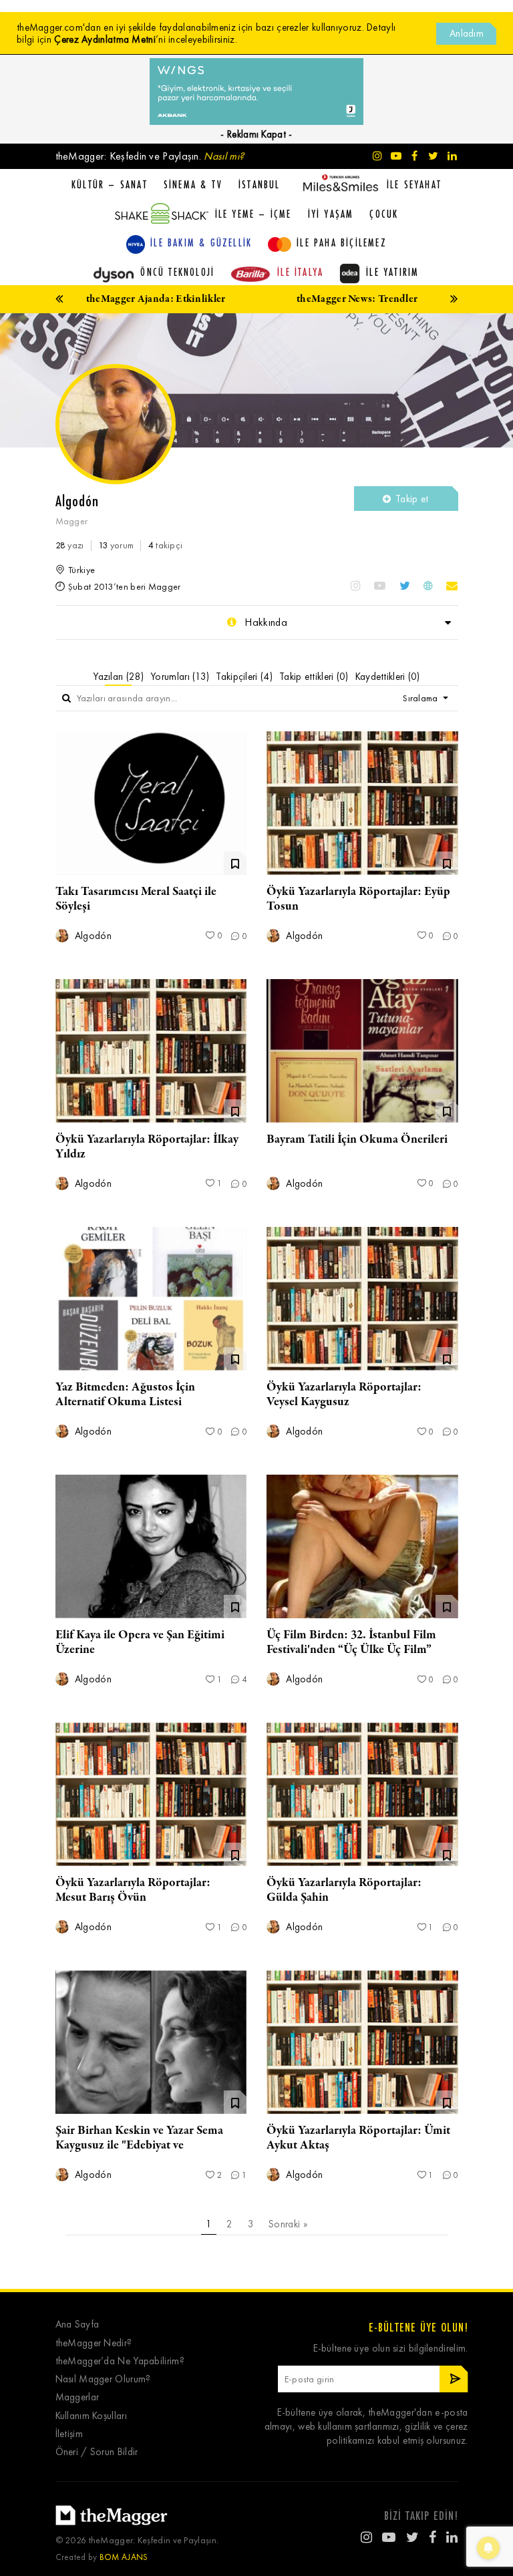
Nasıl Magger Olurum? (103, 2379)
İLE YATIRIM (392, 272)
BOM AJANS (124, 2557)
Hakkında (265, 622)
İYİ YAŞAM (331, 214)
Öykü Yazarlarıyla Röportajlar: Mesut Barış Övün (133, 1890)
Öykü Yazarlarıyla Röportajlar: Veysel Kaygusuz (344, 1395)
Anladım (467, 33)
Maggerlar (77, 2397)
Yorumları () (180, 677)
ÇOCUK (384, 214)
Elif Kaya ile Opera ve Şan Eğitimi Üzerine (140, 1642)
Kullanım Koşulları (91, 2416)
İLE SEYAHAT (414, 184)
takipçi (166, 545)
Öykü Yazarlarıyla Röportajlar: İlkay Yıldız (147, 1147)
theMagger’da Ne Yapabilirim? (120, 2361)
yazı (70, 545)
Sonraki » (288, 2224)
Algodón (92, 936)
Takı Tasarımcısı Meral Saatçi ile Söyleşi (136, 899)
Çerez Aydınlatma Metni (105, 39)
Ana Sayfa (77, 2325)
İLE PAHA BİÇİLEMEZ (342, 242)
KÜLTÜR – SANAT (110, 184)
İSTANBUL (260, 184)
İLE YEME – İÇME (253, 214)
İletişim (69, 2434)
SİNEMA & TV (193, 184)
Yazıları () (118, 677)
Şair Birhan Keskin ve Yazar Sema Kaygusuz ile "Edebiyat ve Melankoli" (139, 2145)
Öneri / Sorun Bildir (97, 2452)
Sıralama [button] (421, 698)
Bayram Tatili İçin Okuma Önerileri (357, 1139)
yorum (116, 545)
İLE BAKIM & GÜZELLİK (201, 242)
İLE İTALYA (300, 272)
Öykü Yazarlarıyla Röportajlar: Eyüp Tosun (358, 899)
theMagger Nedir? (94, 2343)
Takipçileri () (244, 677)
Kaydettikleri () (388, 677)
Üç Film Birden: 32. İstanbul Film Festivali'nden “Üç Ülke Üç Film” (351, 1642)
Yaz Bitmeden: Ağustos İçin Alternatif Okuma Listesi (125, 1395)
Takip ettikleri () (314, 677)
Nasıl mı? (224, 156)
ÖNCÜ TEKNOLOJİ (177, 272)
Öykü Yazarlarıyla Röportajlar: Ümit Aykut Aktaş (358, 2138)
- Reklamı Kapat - (256, 134)
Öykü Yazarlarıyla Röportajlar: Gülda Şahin (344, 1890)
